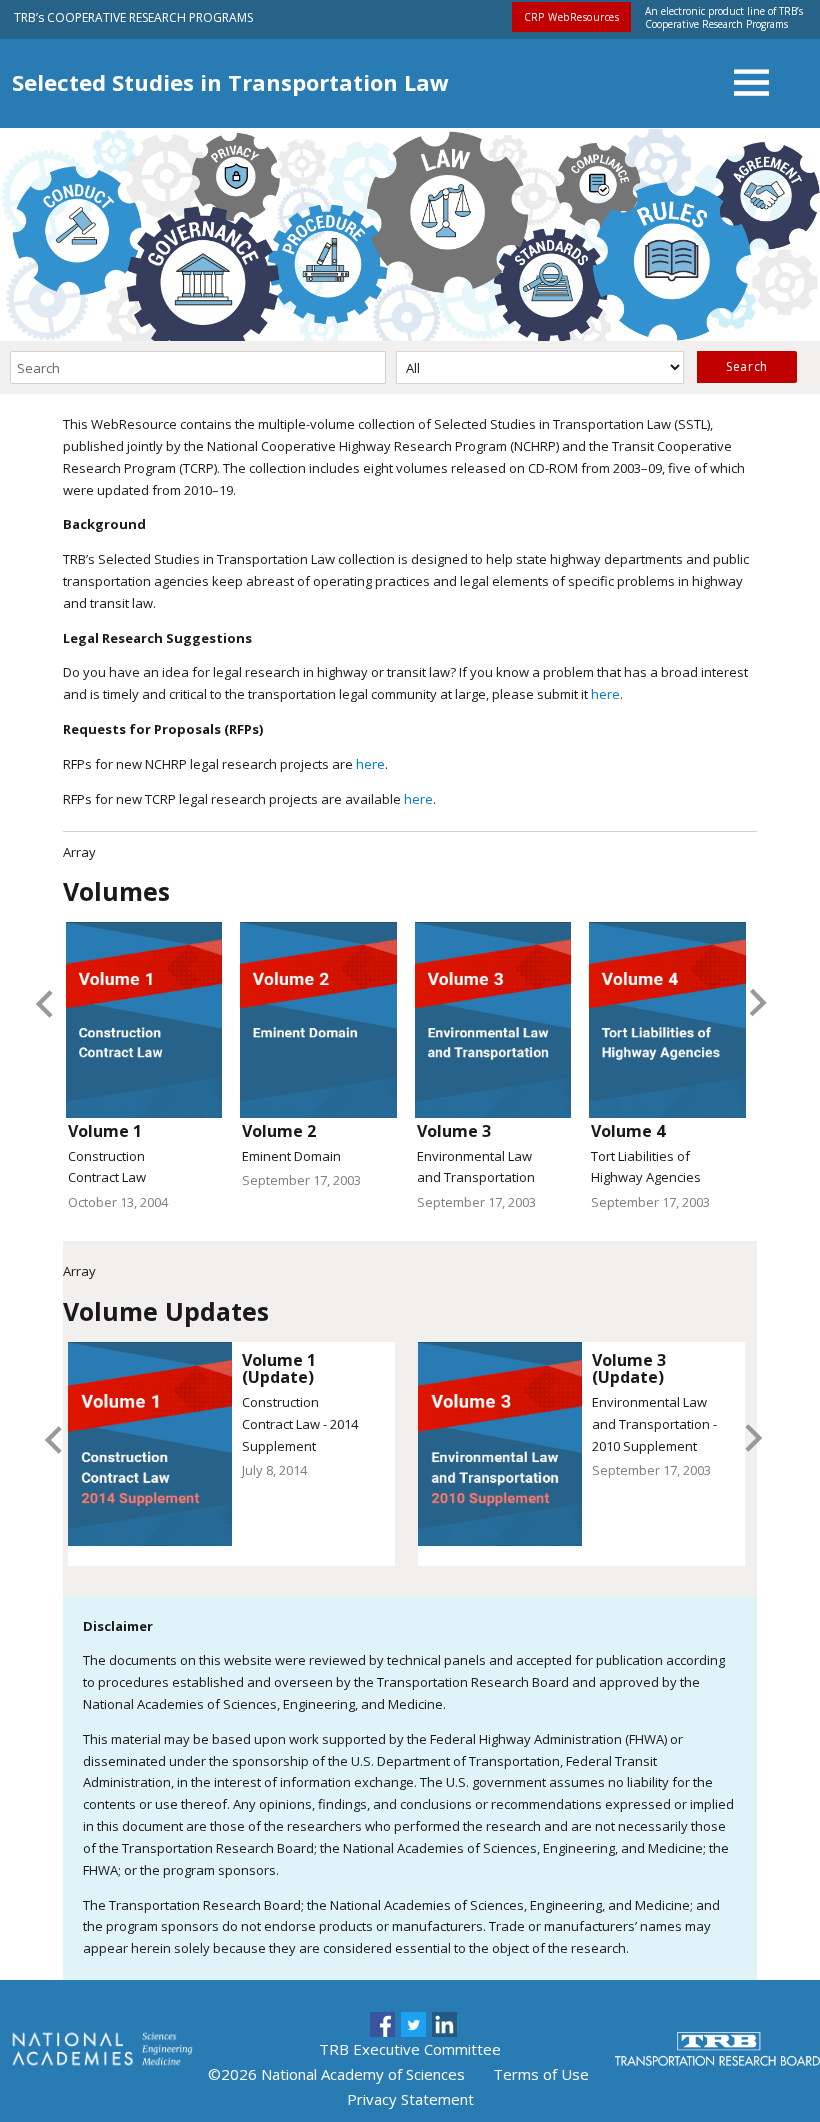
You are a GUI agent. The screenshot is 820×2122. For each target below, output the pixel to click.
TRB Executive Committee (410, 2049)
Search (746, 366)
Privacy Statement (410, 2099)
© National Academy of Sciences (336, 2074)
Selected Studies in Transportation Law (230, 82)
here (605, 694)
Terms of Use (541, 2074)
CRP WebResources (572, 17)
